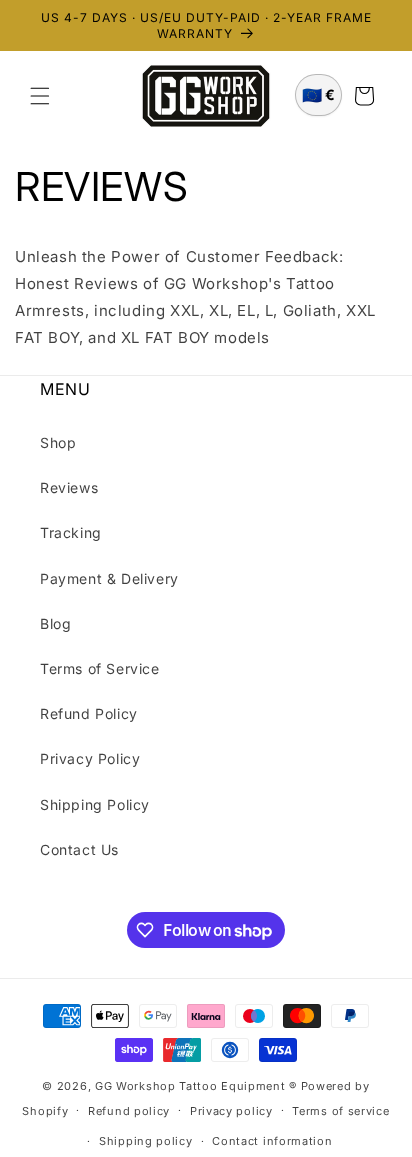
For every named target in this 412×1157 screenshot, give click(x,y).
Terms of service (340, 1111)
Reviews (69, 487)
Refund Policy (89, 713)
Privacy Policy (90, 758)
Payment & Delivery (109, 578)
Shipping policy (146, 1141)
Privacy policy (231, 1111)
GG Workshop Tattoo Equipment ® (196, 1086)
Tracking (71, 532)
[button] (40, 96)
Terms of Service (100, 668)
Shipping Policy (95, 804)
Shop (58, 442)
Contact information (272, 1141)
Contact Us (79, 849)
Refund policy (129, 1111)
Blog (55, 623)
